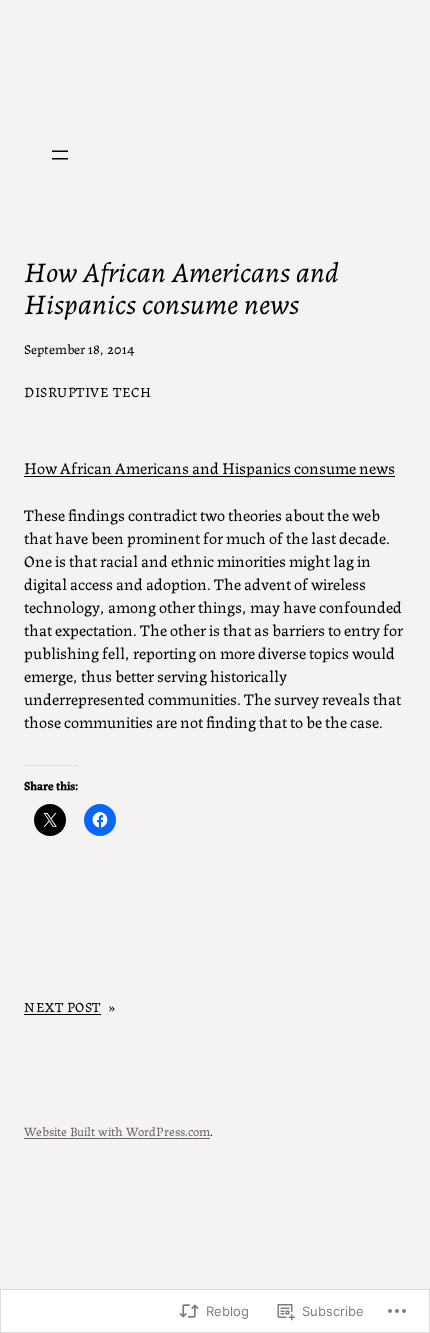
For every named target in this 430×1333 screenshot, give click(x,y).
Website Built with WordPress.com (117, 1130)
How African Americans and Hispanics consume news (209, 467)
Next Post (62, 1006)
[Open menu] (60, 155)
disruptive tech (87, 391)
